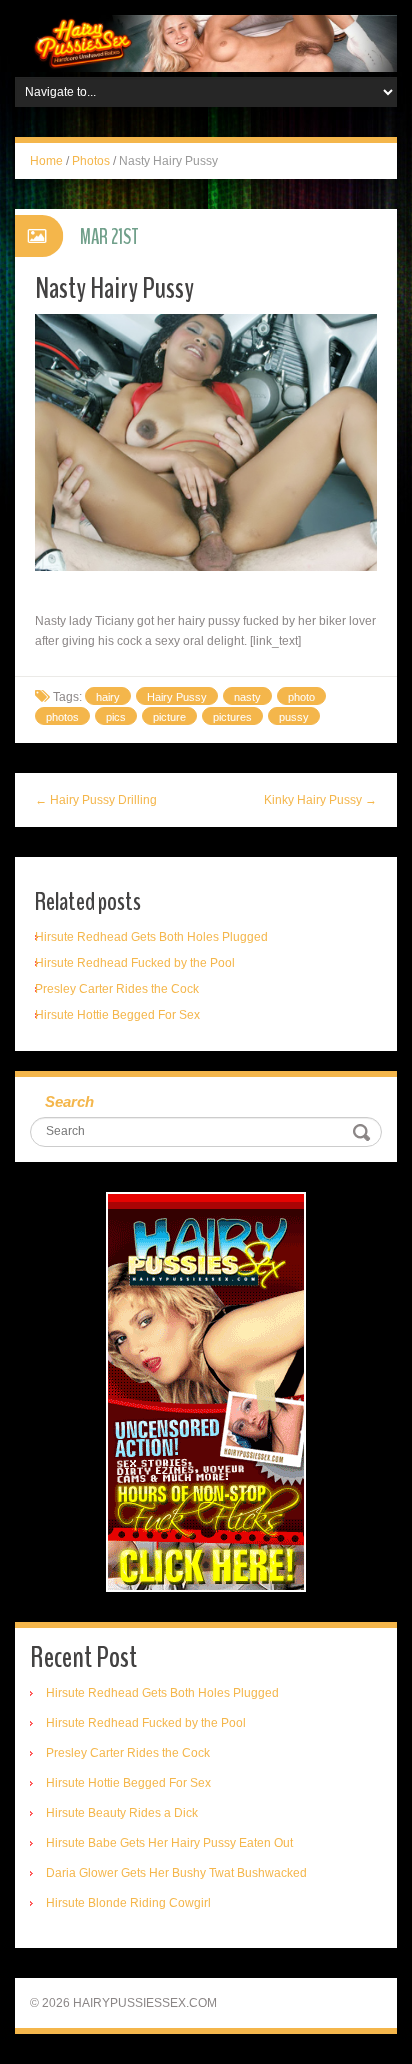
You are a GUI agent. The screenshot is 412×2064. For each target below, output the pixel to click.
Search (69, 1101)
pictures (232, 717)
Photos (91, 161)
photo (301, 697)
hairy (108, 697)
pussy (294, 717)
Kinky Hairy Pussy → (320, 800)
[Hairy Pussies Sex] (206, 43)
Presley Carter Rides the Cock (117, 989)
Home (46, 161)
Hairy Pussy (177, 697)
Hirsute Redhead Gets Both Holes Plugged (151, 937)
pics (116, 717)
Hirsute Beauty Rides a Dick (122, 1813)
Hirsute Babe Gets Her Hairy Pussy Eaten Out (169, 1843)
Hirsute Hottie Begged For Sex (117, 1015)
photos (62, 717)
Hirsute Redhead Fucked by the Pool (135, 963)
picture (169, 717)
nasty (247, 697)
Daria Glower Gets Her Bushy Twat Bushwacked (176, 1873)
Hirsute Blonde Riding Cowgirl (128, 1903)
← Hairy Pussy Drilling (96, 800)
